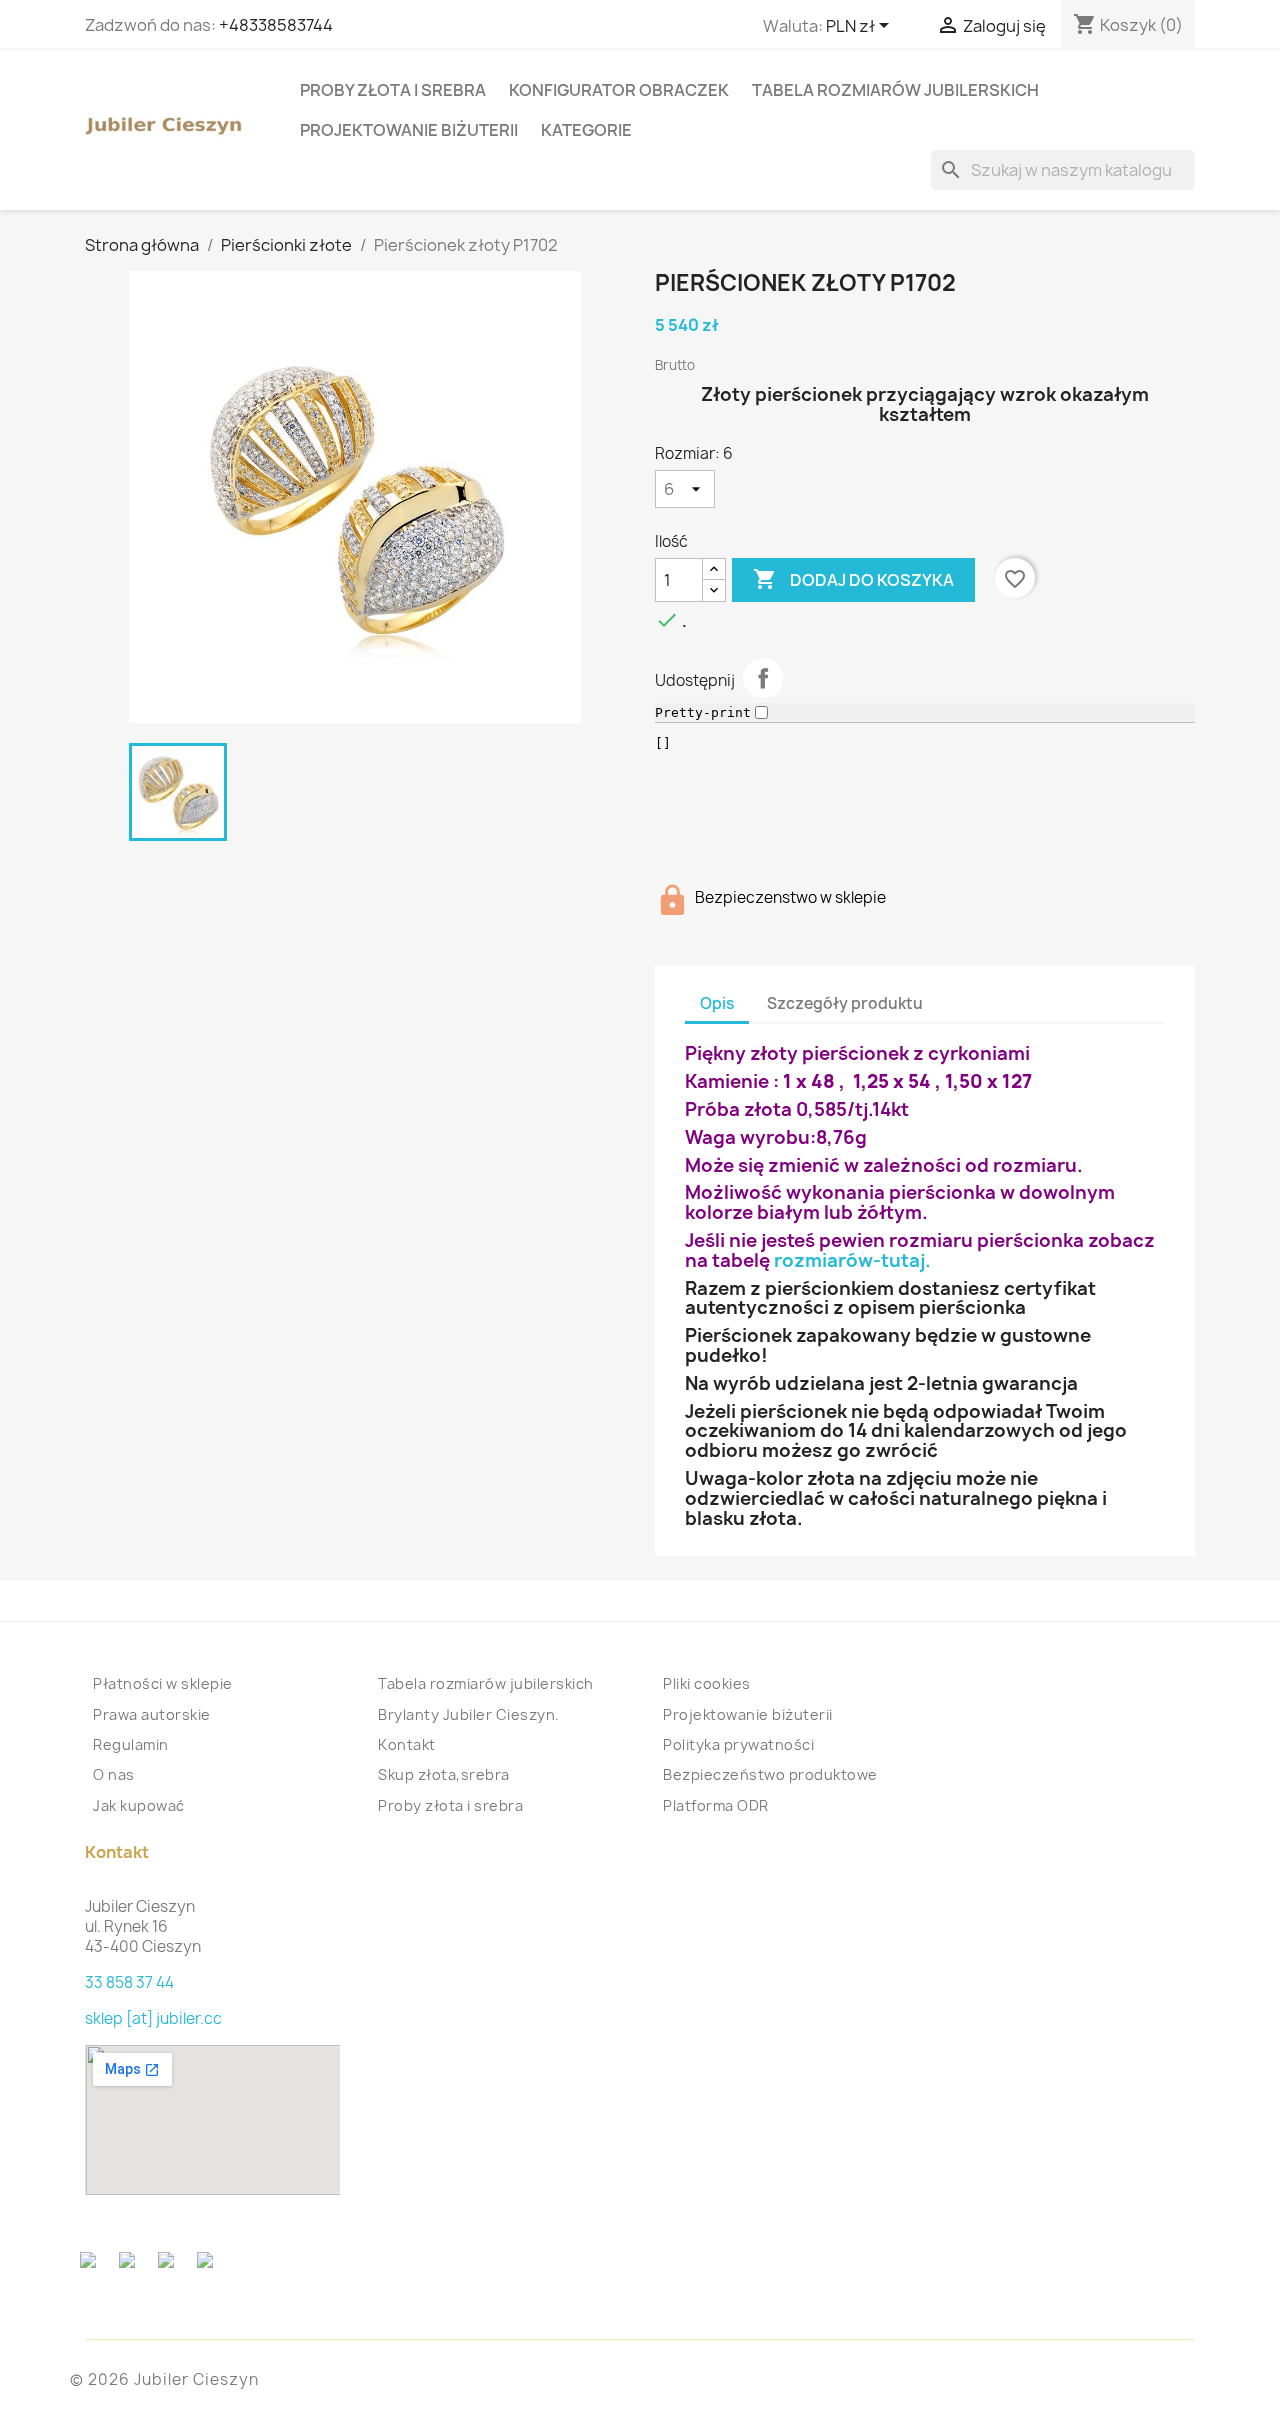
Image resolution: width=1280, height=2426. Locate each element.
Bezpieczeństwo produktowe (770, 1774)
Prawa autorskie (152, 1714)
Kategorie (586, 130)
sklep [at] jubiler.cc (153, 2018)
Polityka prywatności (738, 1744)
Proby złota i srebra (393, 90)
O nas (114, 1774)
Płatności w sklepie (163, 1683)
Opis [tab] (717, 1003)
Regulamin (131, 1744)
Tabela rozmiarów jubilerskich (895, 90)
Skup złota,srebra (444, 1774)
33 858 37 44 (129, 1982)
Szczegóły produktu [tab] (845, 1003)
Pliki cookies (707, 1683)
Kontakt (407, 1744)
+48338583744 (276, 25)
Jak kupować (139, 1805)
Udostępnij (763, 678)
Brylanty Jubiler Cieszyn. (469, 1714)
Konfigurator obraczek (619, 90)
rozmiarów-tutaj (849, 1260)
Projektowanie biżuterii (409, 130)
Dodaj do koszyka (853, 579)
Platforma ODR (716, 1805)
